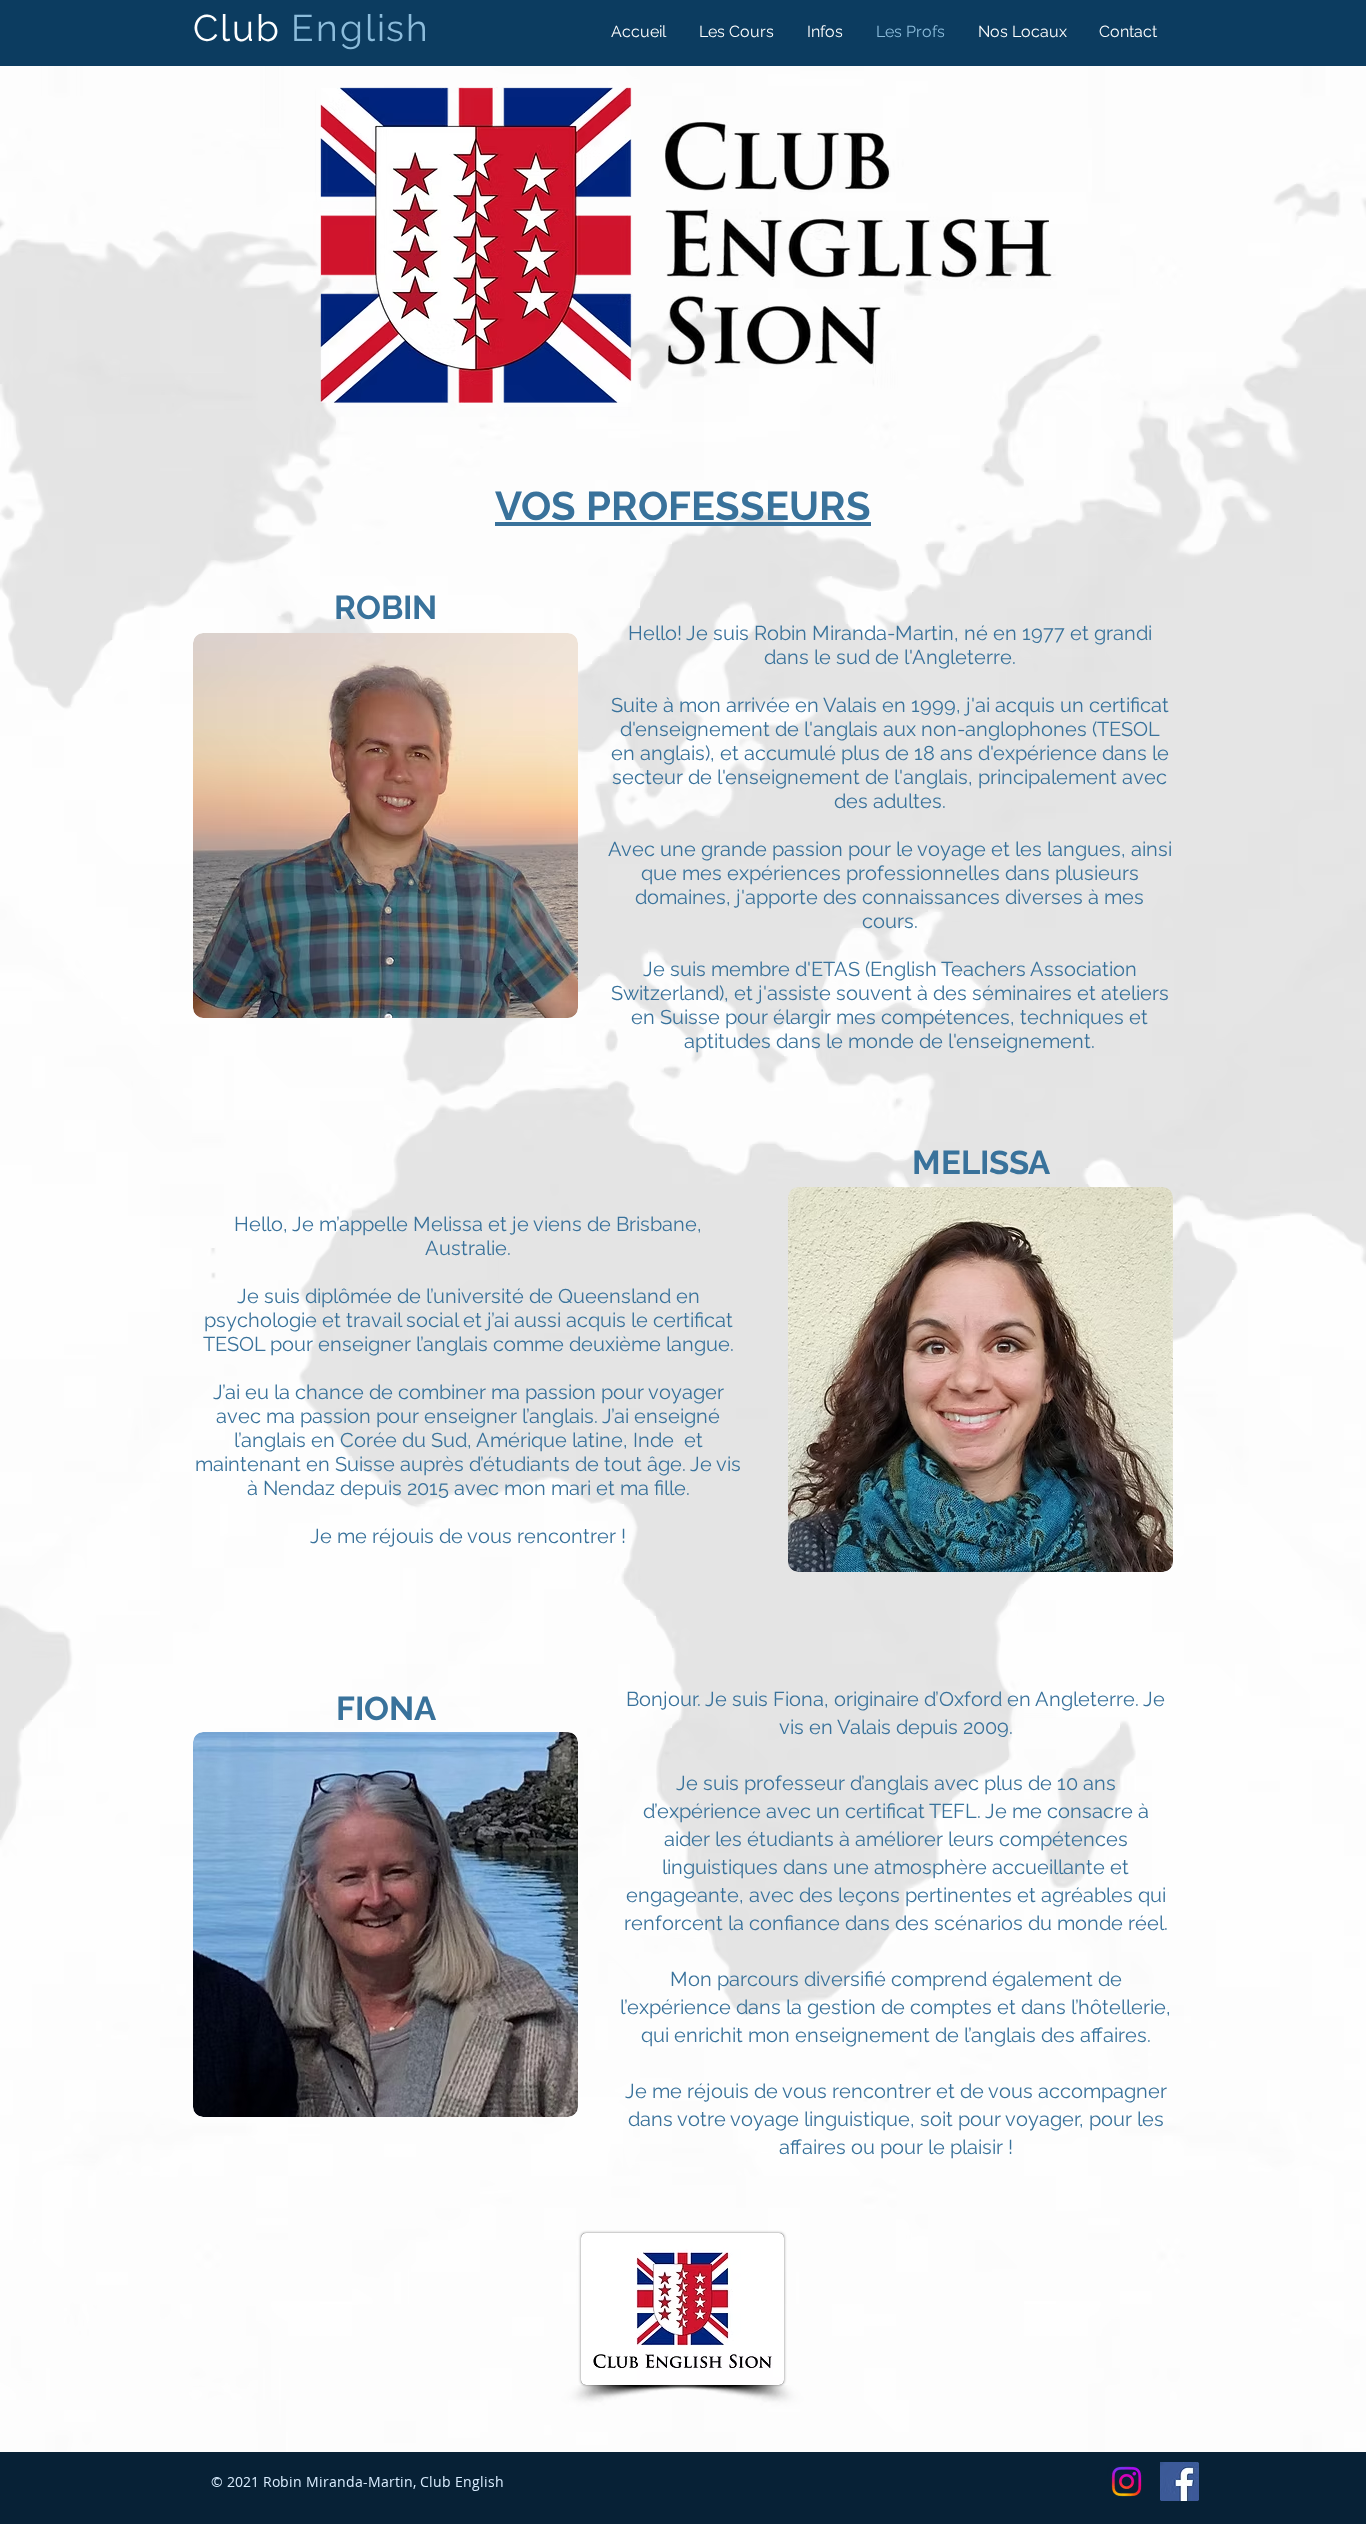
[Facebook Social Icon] (1179, 2481)
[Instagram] (1126, 2481)
